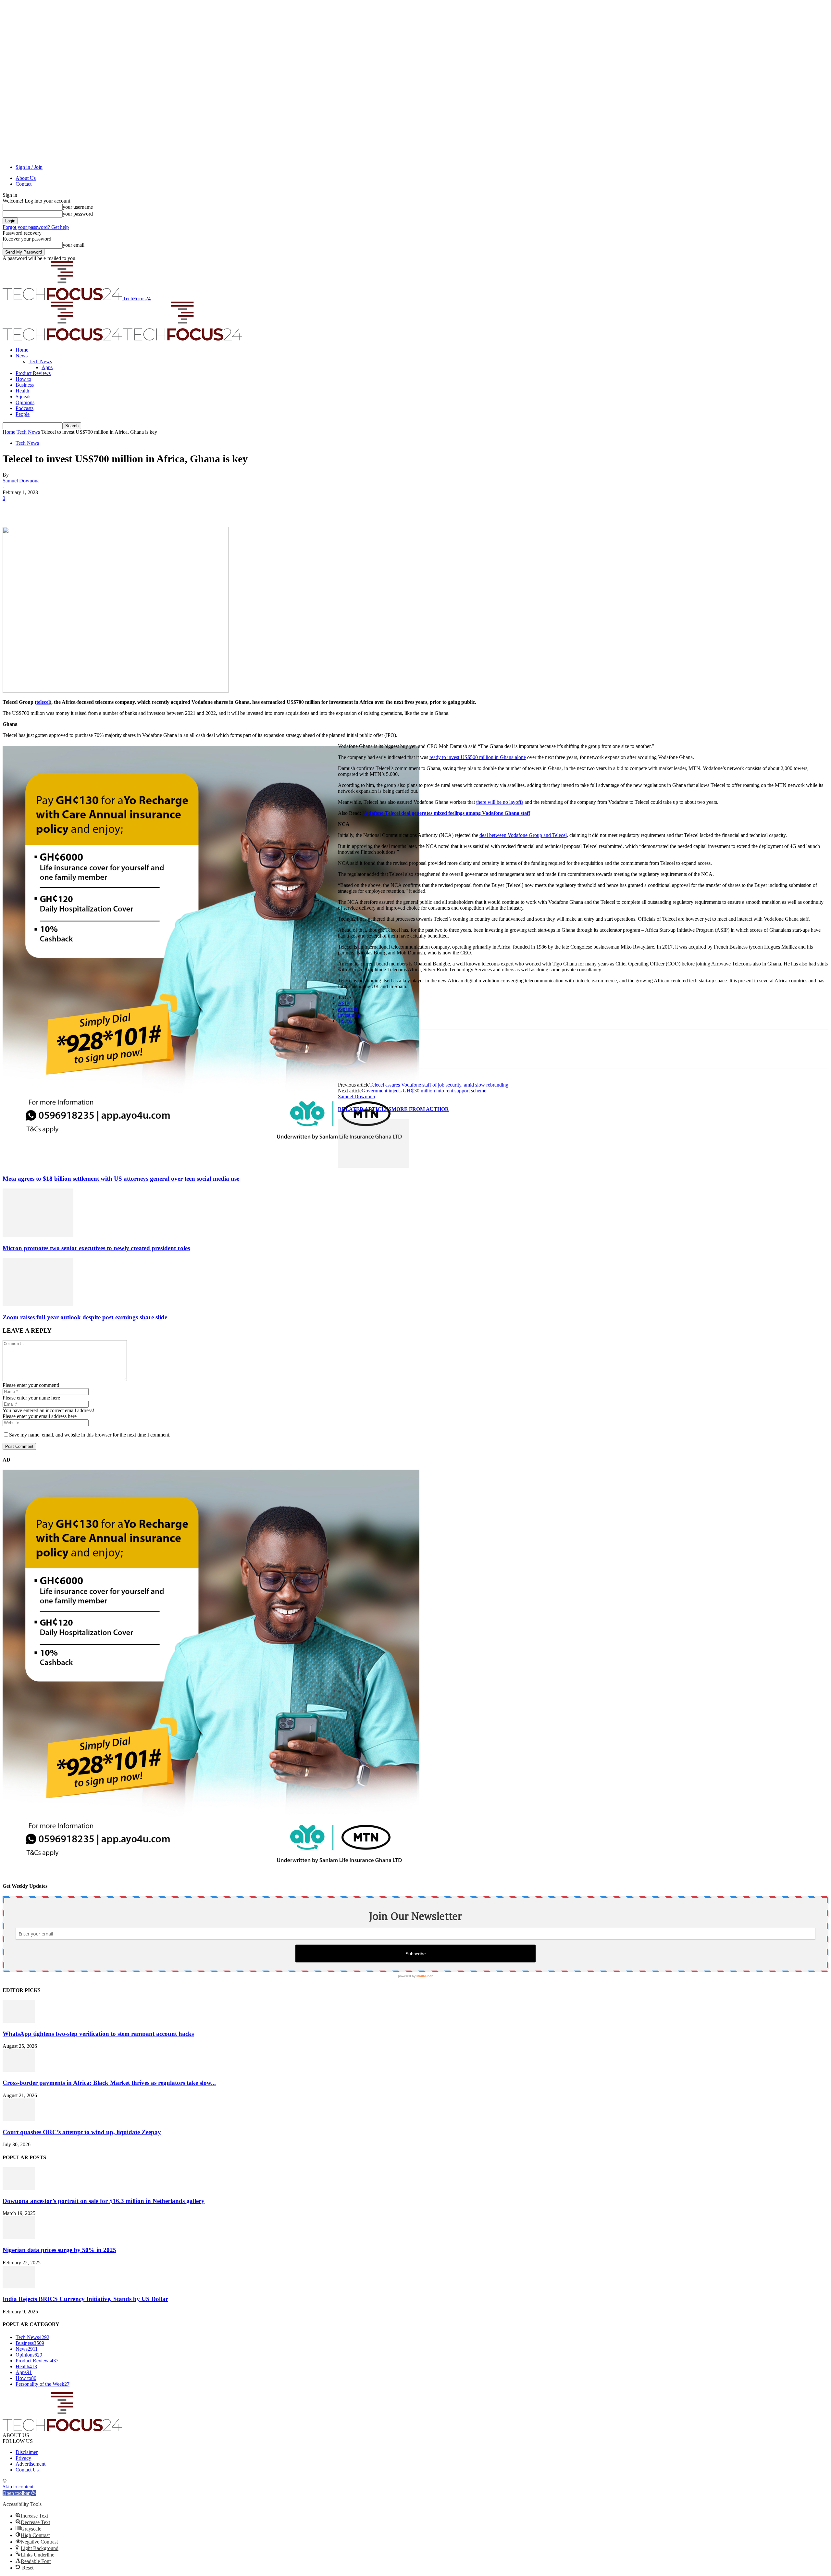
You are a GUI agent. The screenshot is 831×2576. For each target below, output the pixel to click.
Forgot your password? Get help (36, 227)
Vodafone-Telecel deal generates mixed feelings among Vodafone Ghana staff (446, 813)
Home (22, 350)
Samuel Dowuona (21, 481)
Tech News (40, 361)
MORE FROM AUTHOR (420, 1109)
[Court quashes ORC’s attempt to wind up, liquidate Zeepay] (19, 2119)
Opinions (25, 402)
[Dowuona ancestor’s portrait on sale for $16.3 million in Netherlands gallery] (19, 2188)
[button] (19, 2493)
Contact (24, 184)
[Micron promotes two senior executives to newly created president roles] (38, 1235)
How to (23, 379)
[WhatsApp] (83, 508)
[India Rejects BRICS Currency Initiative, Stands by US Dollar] (19, 2287)
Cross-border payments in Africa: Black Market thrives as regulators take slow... (109, 2083)
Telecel (345, 1021)
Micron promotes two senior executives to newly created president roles (96, 1248)
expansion (348, 1009)
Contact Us (27, 2470)
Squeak (23, 397)
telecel (43, 702)
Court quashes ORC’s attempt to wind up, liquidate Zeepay (82, 2132)
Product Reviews (33, 373)
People (23, 414)
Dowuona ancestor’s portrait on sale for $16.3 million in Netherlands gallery (104, 2201)
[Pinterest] (60, 508)
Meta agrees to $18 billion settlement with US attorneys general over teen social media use (121, 1179)
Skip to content (18, 2487)
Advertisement (31, 2464)
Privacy (23, 2458)
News (22, 356)
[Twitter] (37, 508)
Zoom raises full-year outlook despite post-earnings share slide (85, 1317)
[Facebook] (13, 508)
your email (74, 245)
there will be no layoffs (500, 802)
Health (22, 391)
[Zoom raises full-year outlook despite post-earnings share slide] (38, 1305)
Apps (47, 367)
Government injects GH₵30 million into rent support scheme (424, 1091)
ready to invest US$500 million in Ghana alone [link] (478, 757)
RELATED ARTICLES (365, 1109)
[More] (107, 508)
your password (78, 214)
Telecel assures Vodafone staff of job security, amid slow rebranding (439, 1085)
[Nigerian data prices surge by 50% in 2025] (19, 2237)
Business (25, 385)
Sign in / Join (29, 167)
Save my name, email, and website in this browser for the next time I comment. (90, 1435)
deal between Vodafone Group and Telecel (523, 835)
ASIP (344, 1003)
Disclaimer (27, 2452)
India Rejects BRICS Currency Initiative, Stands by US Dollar (85, 2299)
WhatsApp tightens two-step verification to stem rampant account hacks (98, 2034)
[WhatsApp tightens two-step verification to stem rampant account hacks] (19, 2021)
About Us (26, 178)
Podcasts (25, 408)
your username (78, 207)
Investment (349, 1015)
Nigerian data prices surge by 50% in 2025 (59, 2250)
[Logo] (63, 339)
